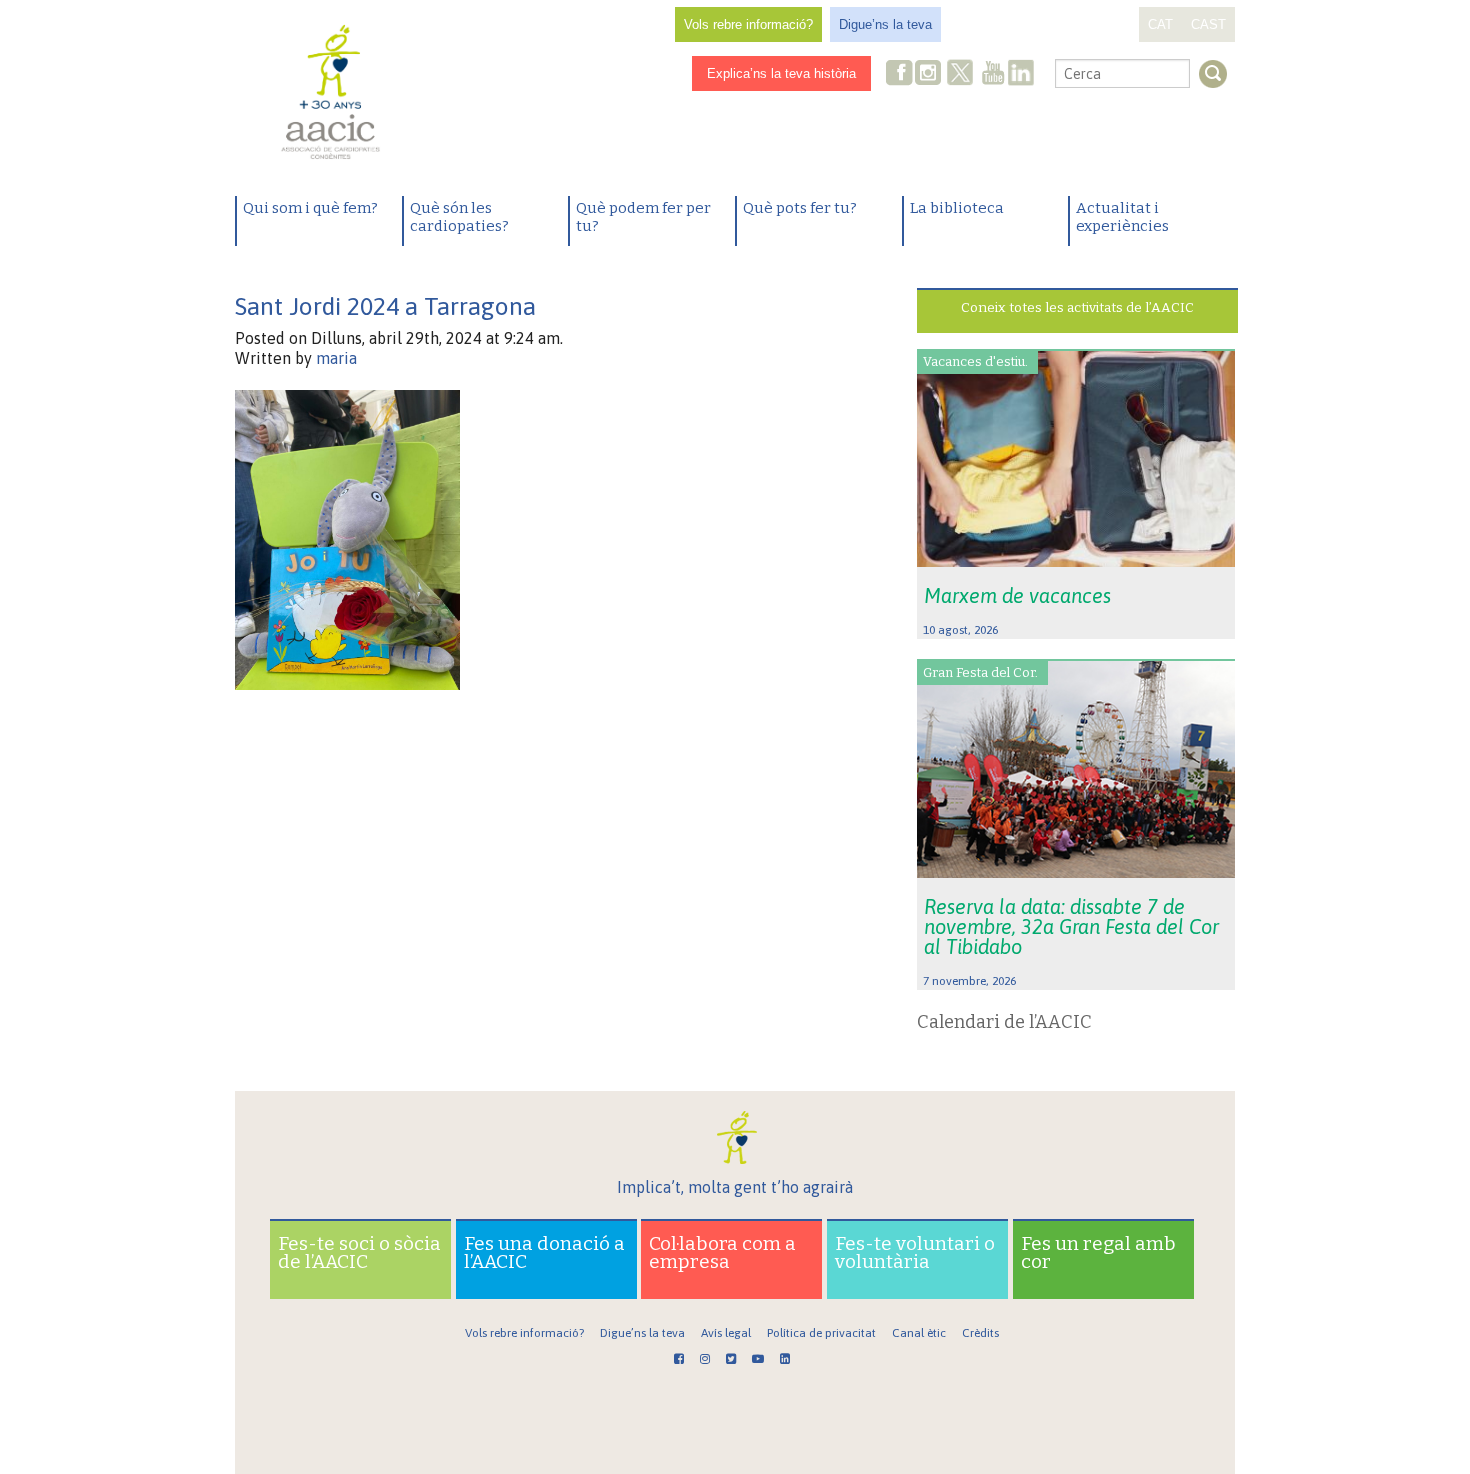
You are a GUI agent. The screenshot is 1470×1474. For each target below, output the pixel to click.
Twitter (960, 75)
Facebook (900, 74)
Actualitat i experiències (1122, 217)
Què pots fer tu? (800, 208)
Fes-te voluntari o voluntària (915, 1252)
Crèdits (980, 1333)
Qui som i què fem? (310, 208)
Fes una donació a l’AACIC (544, 1252)
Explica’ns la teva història (781, 73)
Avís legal (726, 1333)
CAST (1208, 24)
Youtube (993, 74)
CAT (1160, 24)
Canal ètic (919, 1333)
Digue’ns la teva (885, 24)
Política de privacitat (821, 1333)
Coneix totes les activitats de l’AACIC (1077, 307)
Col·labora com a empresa (722, 1252)
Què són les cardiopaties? (459, 217)
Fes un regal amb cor (1098, 1252)
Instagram (930, 74)
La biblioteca (957, 208)
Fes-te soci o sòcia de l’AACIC (359, 1252)
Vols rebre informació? (748, 24)
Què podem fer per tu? (643, 217)
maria (336, 358)
